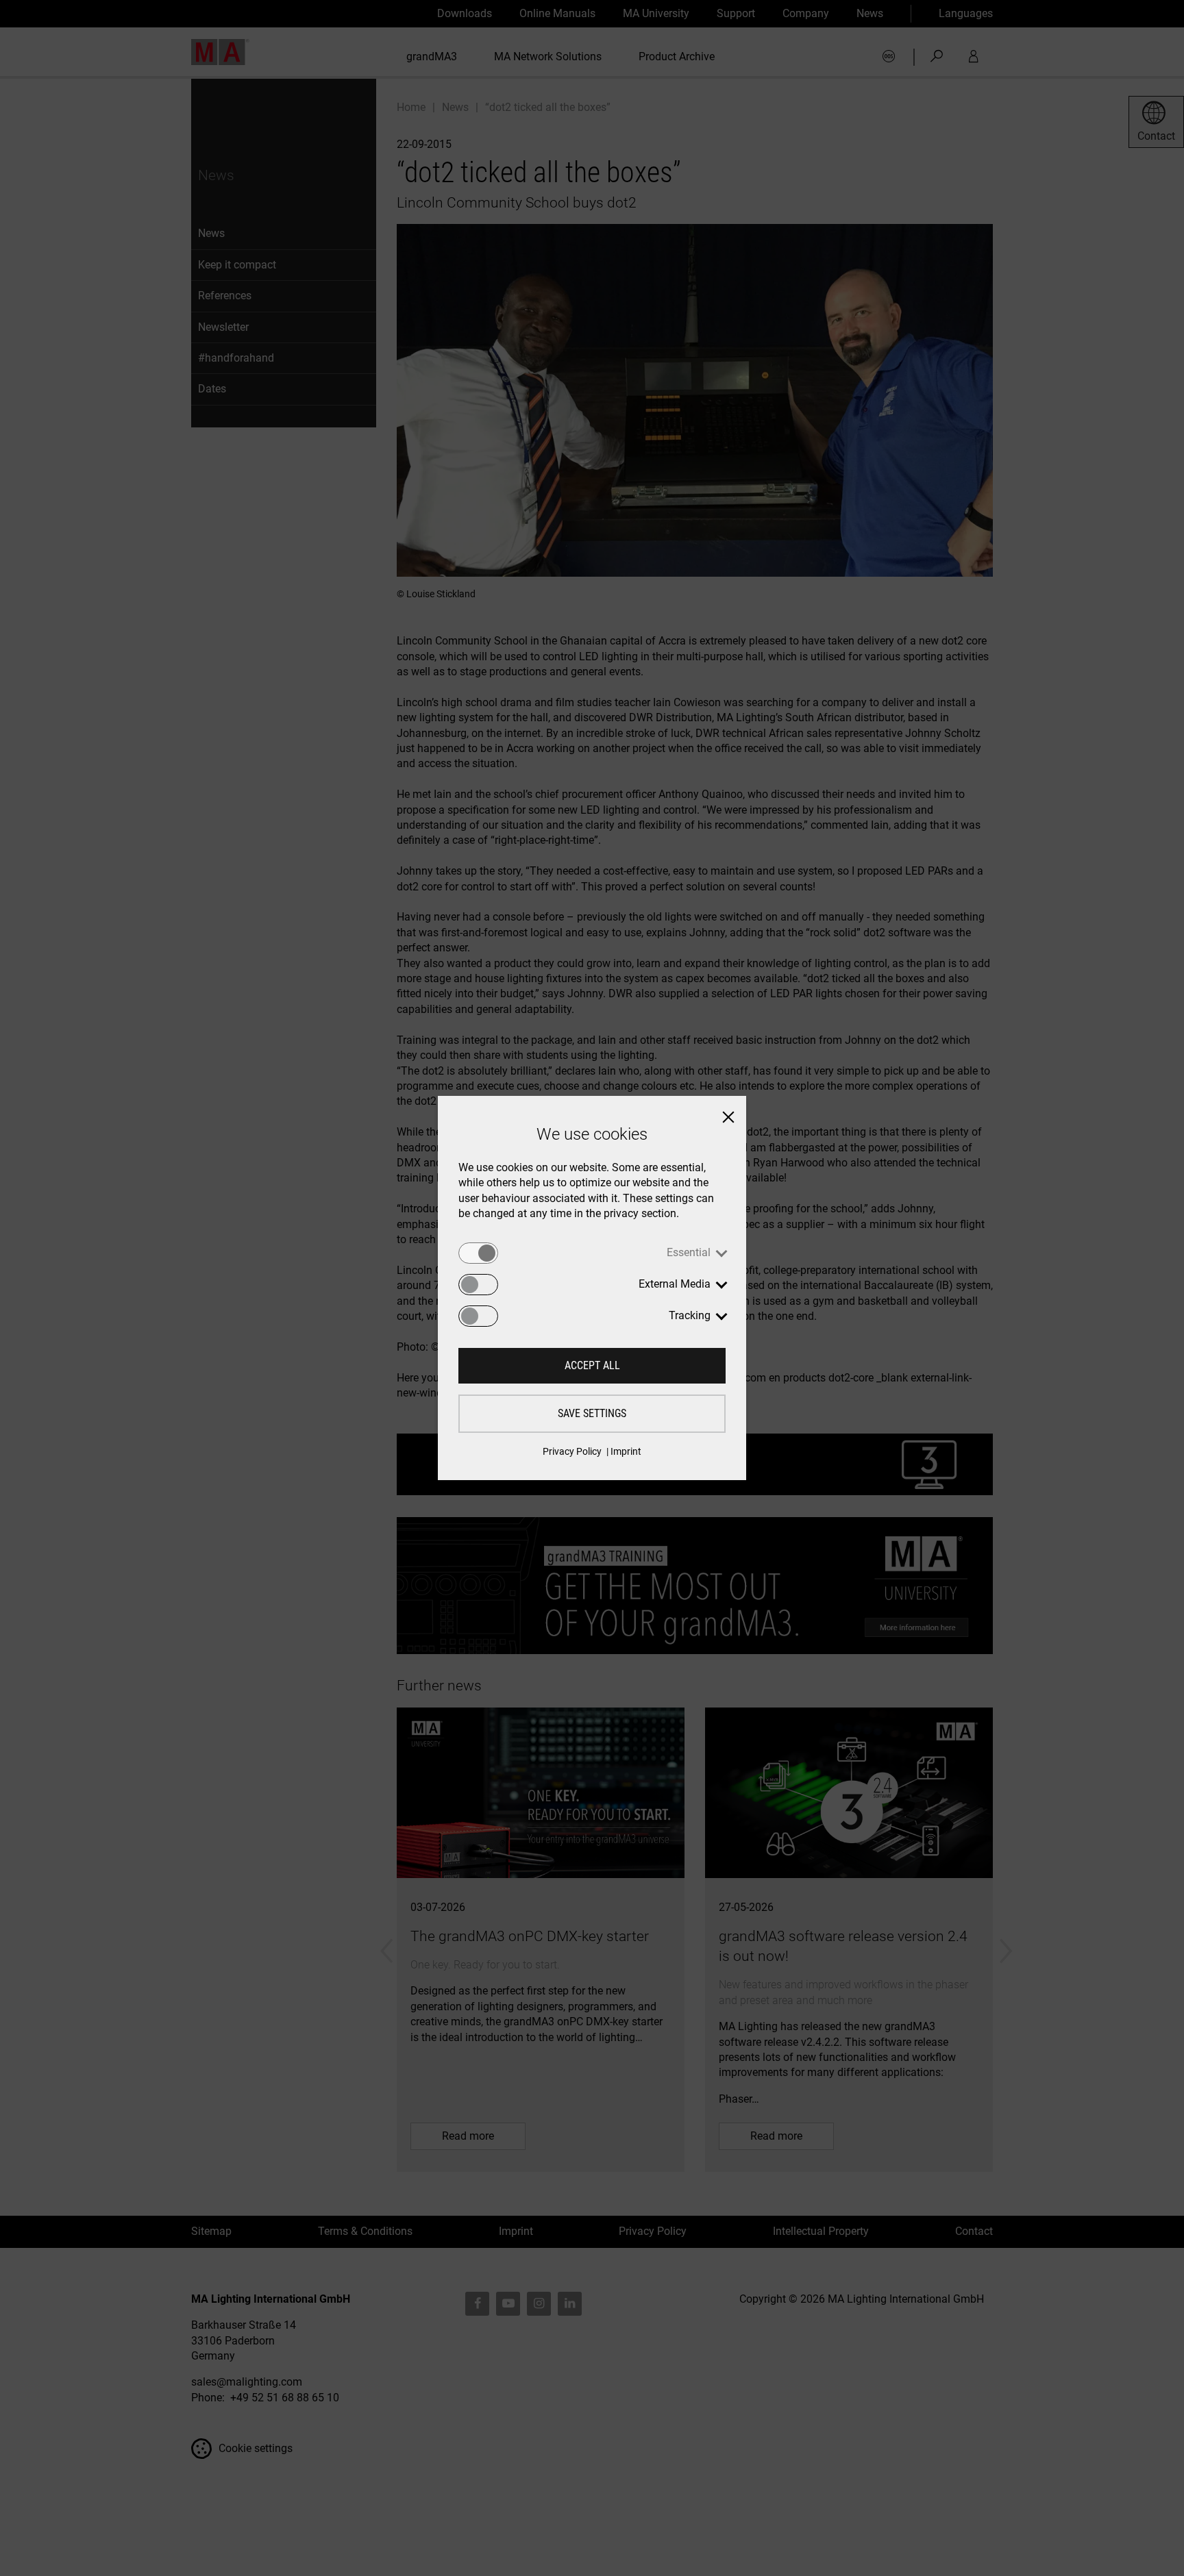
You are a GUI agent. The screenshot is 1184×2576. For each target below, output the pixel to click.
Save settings (592, 1413)
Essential (689, 1252)
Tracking (690, 1315)
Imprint (626, 1451)
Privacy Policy (572, 1451)
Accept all (592, 1365)
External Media (675, 1284)
